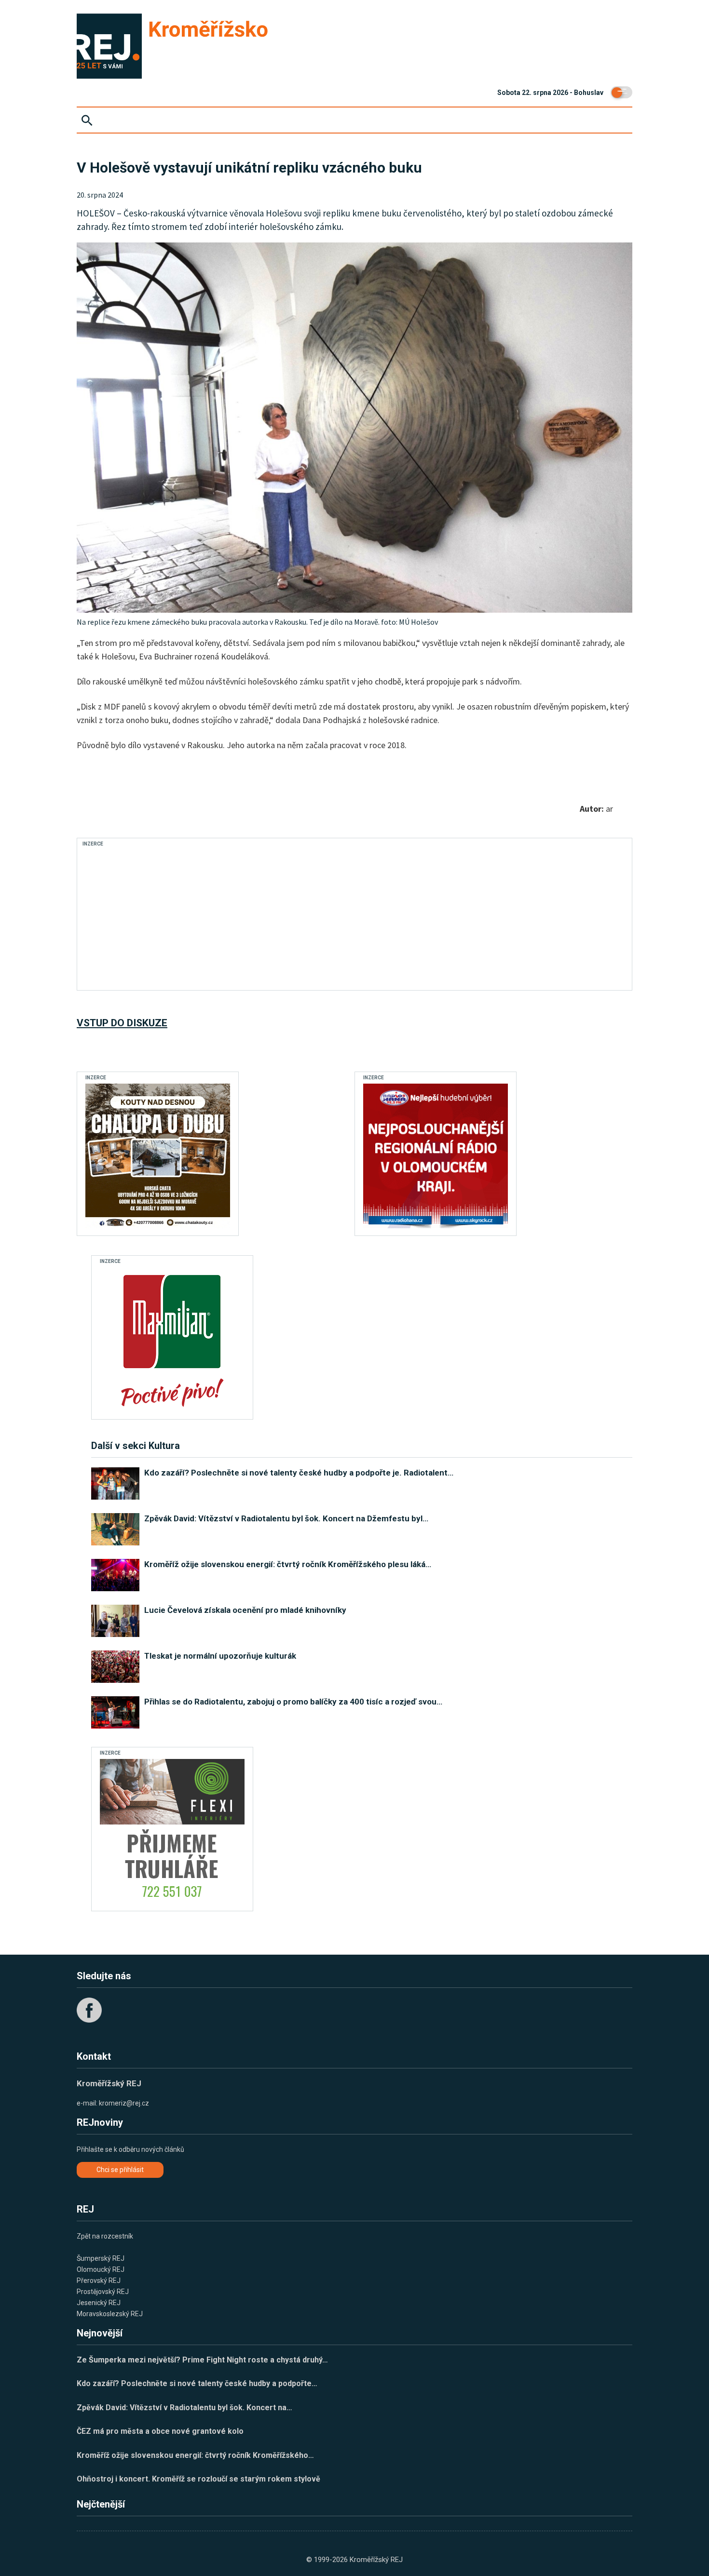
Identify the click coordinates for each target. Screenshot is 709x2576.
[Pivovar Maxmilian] (172, 1340)
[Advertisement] (259, 917)
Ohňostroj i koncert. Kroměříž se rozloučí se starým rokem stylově (198, 2479)
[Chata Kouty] (158, 1156)
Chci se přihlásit (120, 2170)
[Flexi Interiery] (172, 1831)
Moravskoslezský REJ (110, 2314)
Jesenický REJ (99, 2303)
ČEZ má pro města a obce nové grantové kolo (160, 2431)
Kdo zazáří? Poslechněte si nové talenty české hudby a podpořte (197, 2383)
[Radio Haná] (436, 1156)
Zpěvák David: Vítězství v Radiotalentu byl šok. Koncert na (184, 2408)
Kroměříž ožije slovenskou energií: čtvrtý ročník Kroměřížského (195, 2455)
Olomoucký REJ (101, 2269)
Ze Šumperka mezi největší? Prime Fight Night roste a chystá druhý (202, 2360)
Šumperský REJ (101, 2258)
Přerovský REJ (99, 2281)
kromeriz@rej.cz (124, 2103)
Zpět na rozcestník (105, 2236)
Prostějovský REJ (103, 2292)
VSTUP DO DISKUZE (122, 1023)
